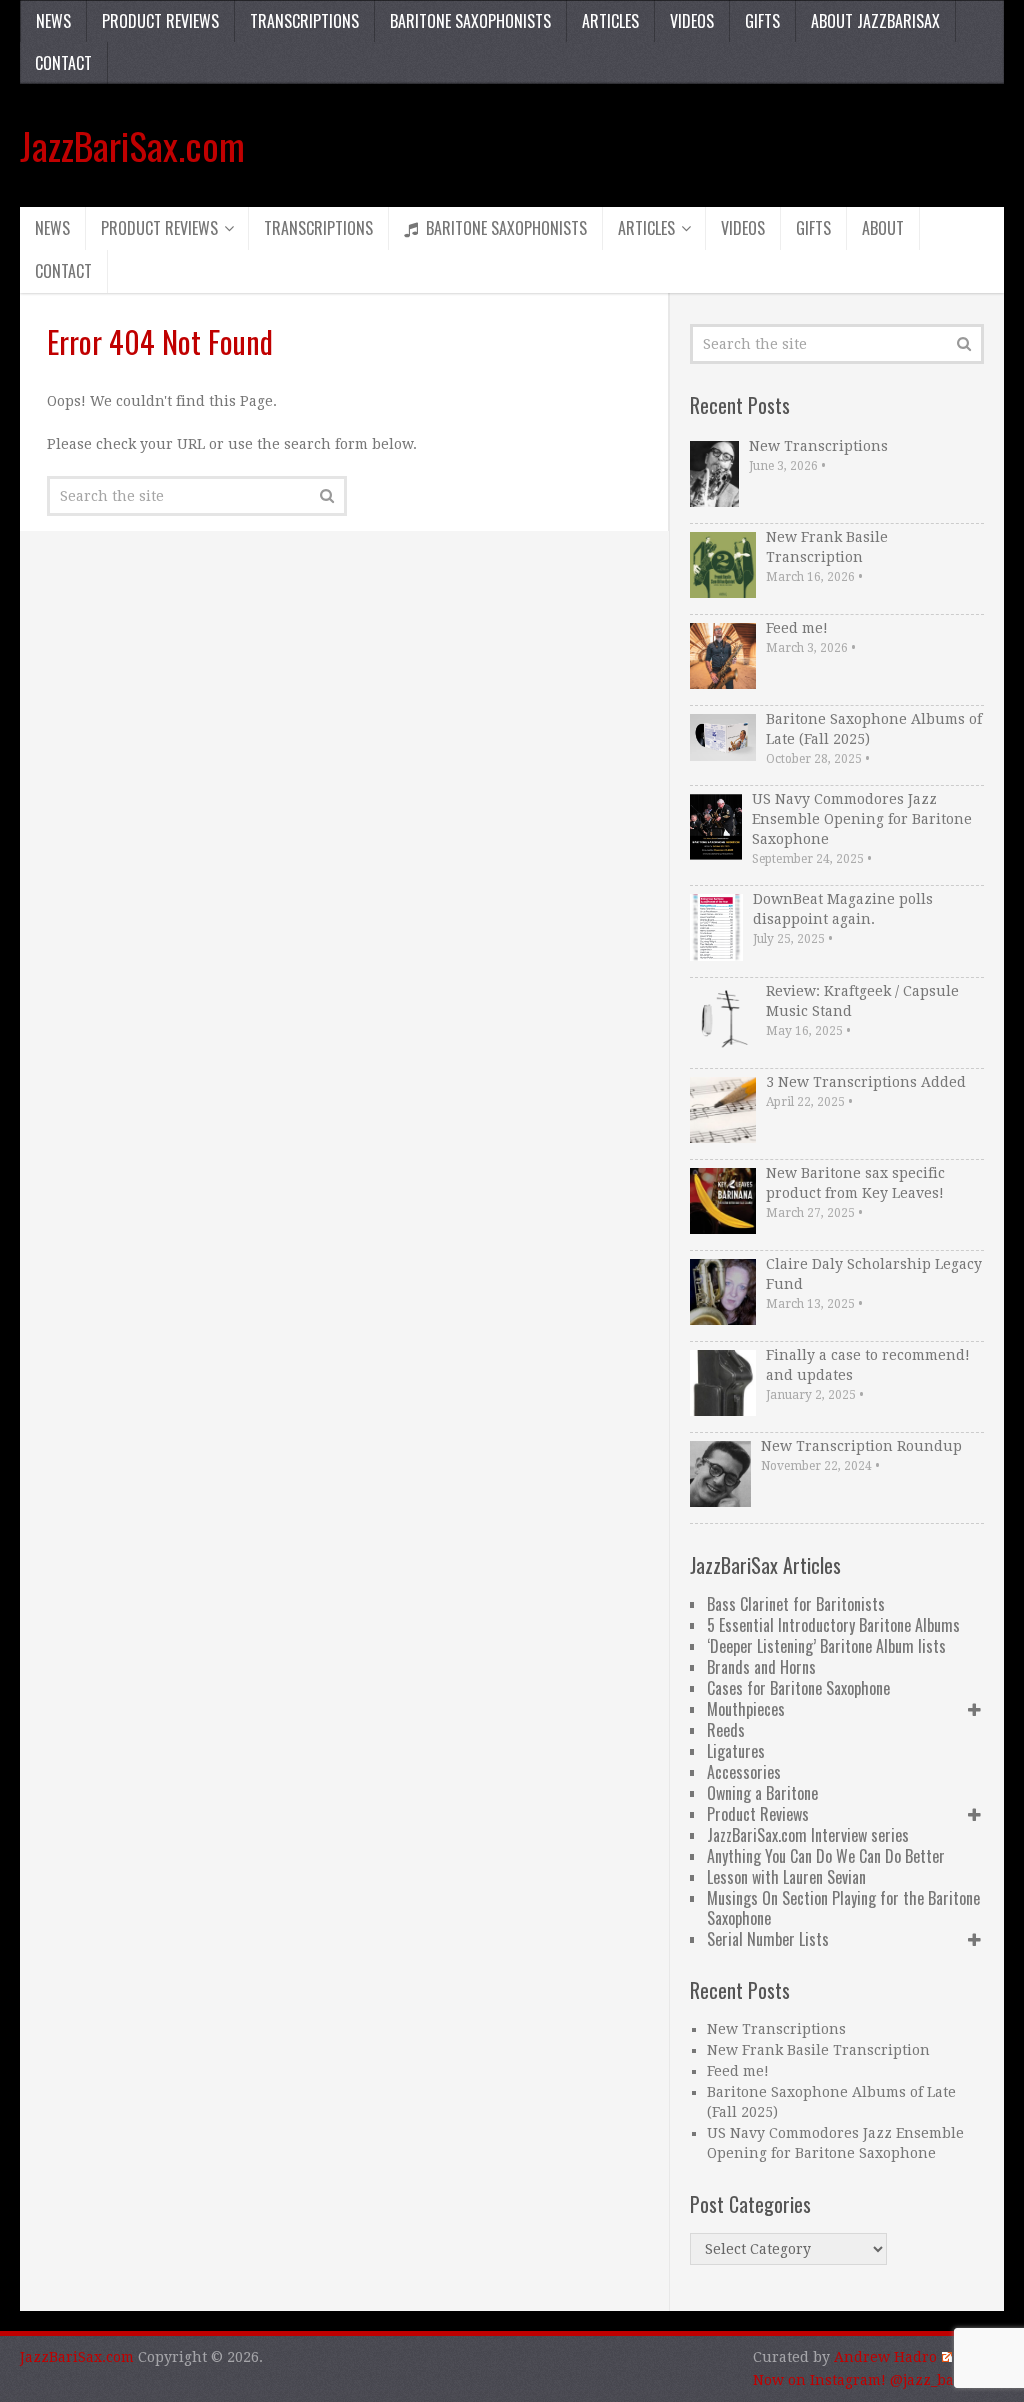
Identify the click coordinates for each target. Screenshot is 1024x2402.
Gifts (762, 21)
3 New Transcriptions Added (866, 1082)
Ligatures (736, 1751)
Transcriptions (304, 21)
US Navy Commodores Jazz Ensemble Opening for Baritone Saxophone (862, 819)
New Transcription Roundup (861, 1446)
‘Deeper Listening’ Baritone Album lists (826, 1646)
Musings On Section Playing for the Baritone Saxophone (843, 1908)
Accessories (744, 1772)
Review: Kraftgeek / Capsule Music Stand (862, 1001)
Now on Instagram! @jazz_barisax (871, 2380)
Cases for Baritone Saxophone (798, 1688)
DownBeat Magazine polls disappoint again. (843, 909)
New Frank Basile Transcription (827, 547)
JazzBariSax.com (132, 145)
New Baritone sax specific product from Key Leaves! (855, 1183)
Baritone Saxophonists (470, 21)
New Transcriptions (818, 446)
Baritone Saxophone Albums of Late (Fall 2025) (874, 729)
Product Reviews (160, 21)
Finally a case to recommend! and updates (868, 1365)
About (883, 228)
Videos (692, 21)
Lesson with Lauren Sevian (786, 1877)
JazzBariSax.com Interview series (808, 1835)
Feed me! (797, 628)
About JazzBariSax (875, 21)
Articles (610, 21)
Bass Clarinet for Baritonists (796, 1604)
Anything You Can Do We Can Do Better (826, 1856)
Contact (63, 63)
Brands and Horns (761, 1667)
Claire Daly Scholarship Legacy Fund (874, 1274)
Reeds (726, 1730)
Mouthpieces (746, 1709)
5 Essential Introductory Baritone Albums (833, 1625)
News (53, 21)
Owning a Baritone (762, 1793)
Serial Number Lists (768, 1939)
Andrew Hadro (885, 2357)
